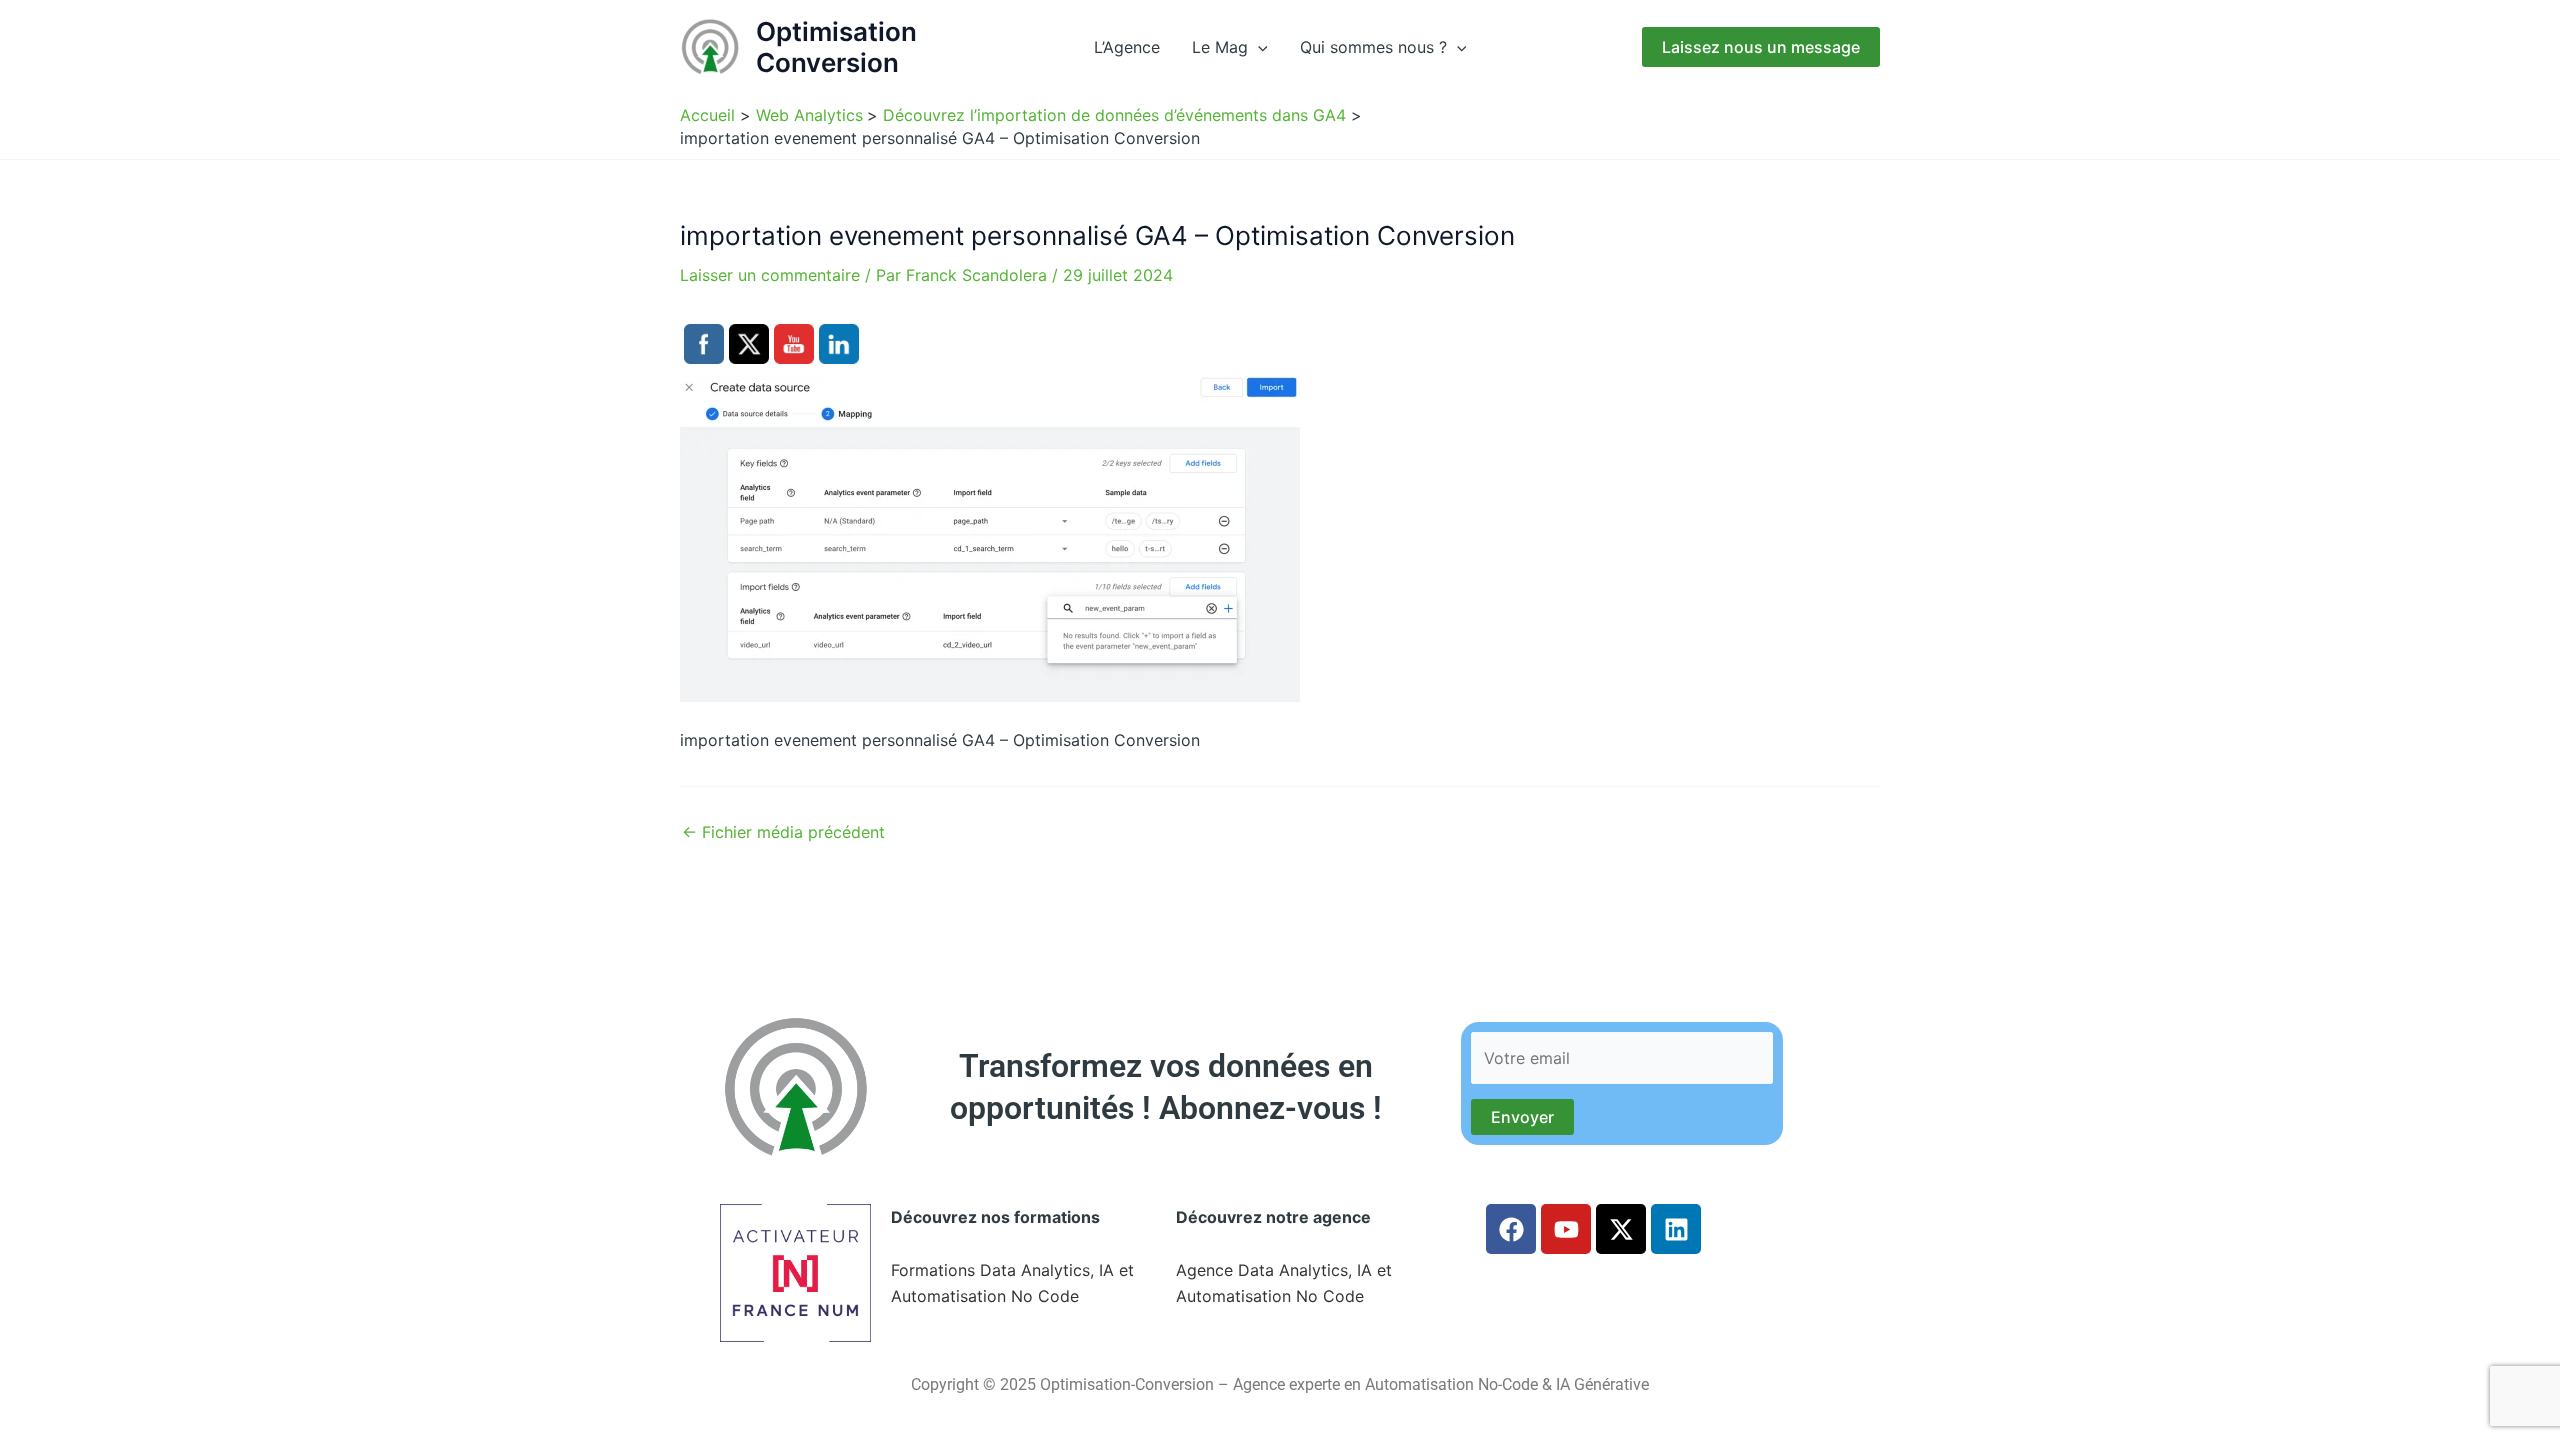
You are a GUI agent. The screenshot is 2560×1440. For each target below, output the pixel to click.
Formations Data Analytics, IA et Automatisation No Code (1012, 1283)
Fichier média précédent (783, 832)
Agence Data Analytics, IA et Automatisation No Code (1284, 1283)
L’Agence (1127, 47)
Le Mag (1220, 47)
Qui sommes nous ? (1373, 47)
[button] (1258, 47)
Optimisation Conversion (836, 47)
